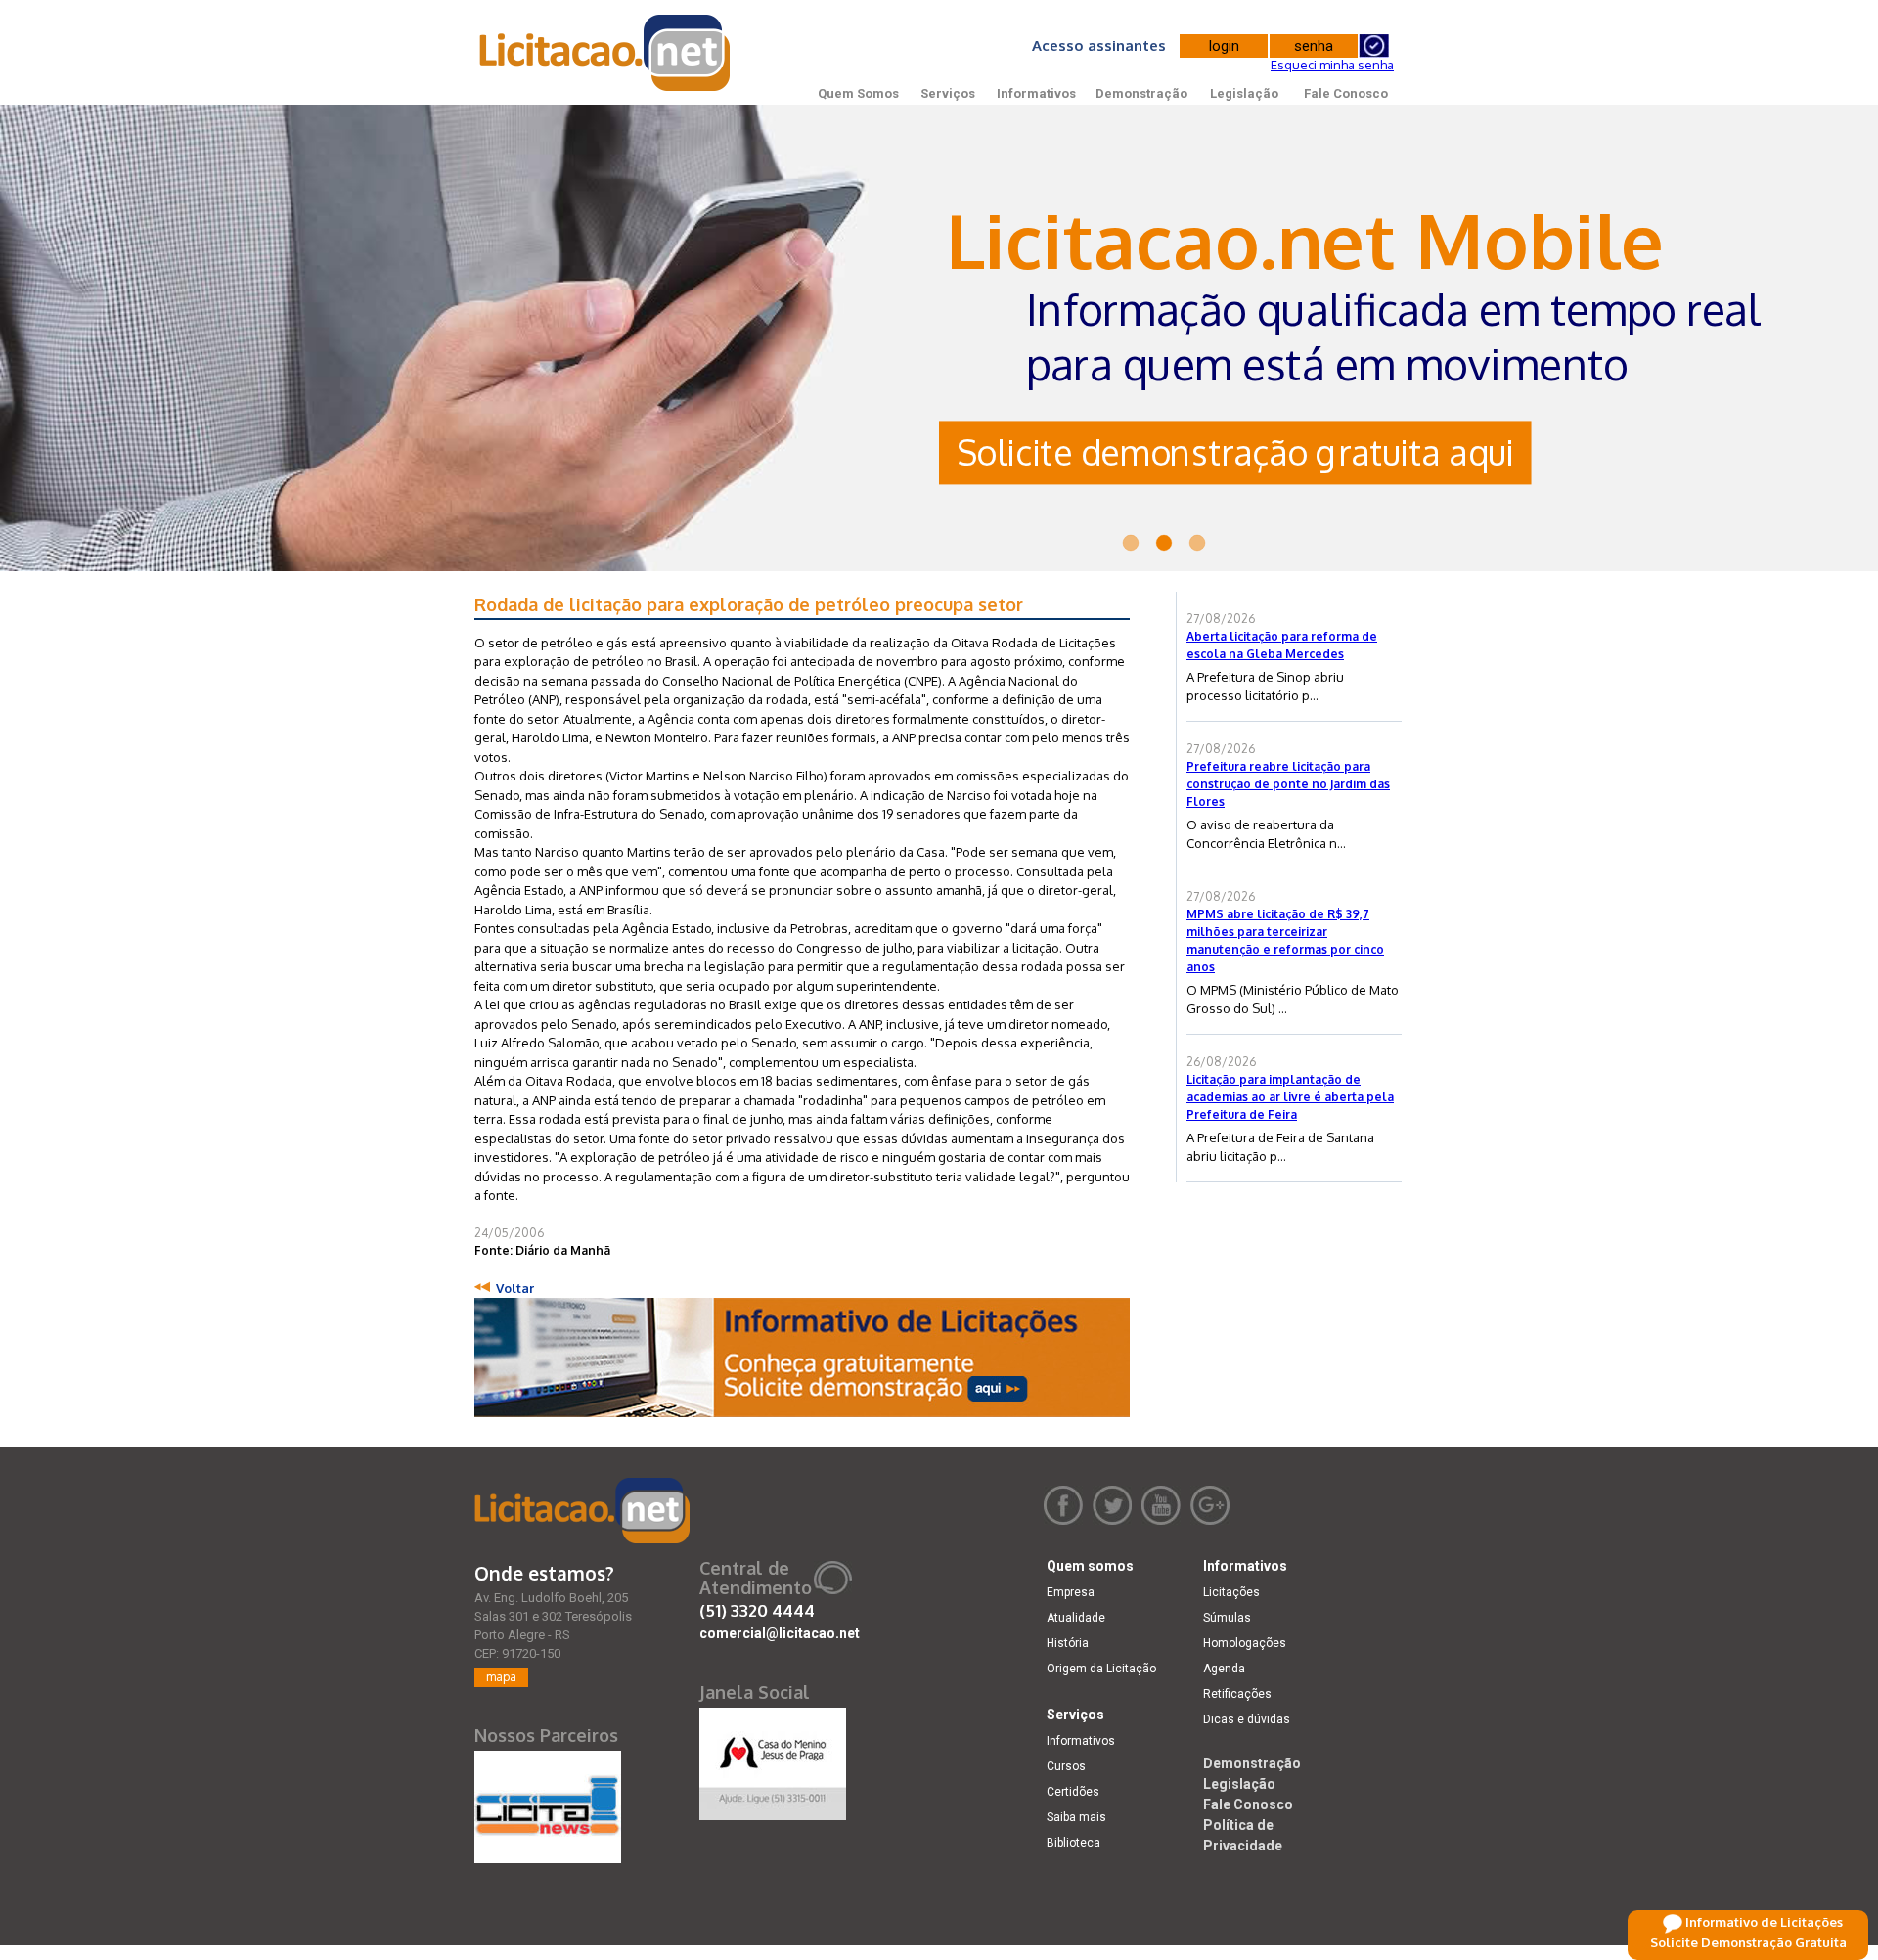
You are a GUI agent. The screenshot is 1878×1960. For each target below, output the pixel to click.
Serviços (948, 93)
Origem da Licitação (1101, 1669)
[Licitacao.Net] (606, 53)
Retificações (1237, 1694)
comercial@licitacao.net (780, 1633)
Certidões (1073, 1792)
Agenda (1224, 1669)
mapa (501, 1677)
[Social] (773, 1760)
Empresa (1071, 1592)
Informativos (1036, 93)
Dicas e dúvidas (1247, 1719)
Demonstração (1141, 93)
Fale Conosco (1346, 93)
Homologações (1245, 1643)
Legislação (1244, 93)
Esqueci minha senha (1332, 65)
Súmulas (1227, 1618)
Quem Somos (858, 93)
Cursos (1066, 1766)
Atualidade (1076, 1618)
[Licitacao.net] (582, 1511)
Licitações (1231, 1592)
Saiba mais (1076, 1817)
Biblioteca (1073, 1843)
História (1068, 1643)
